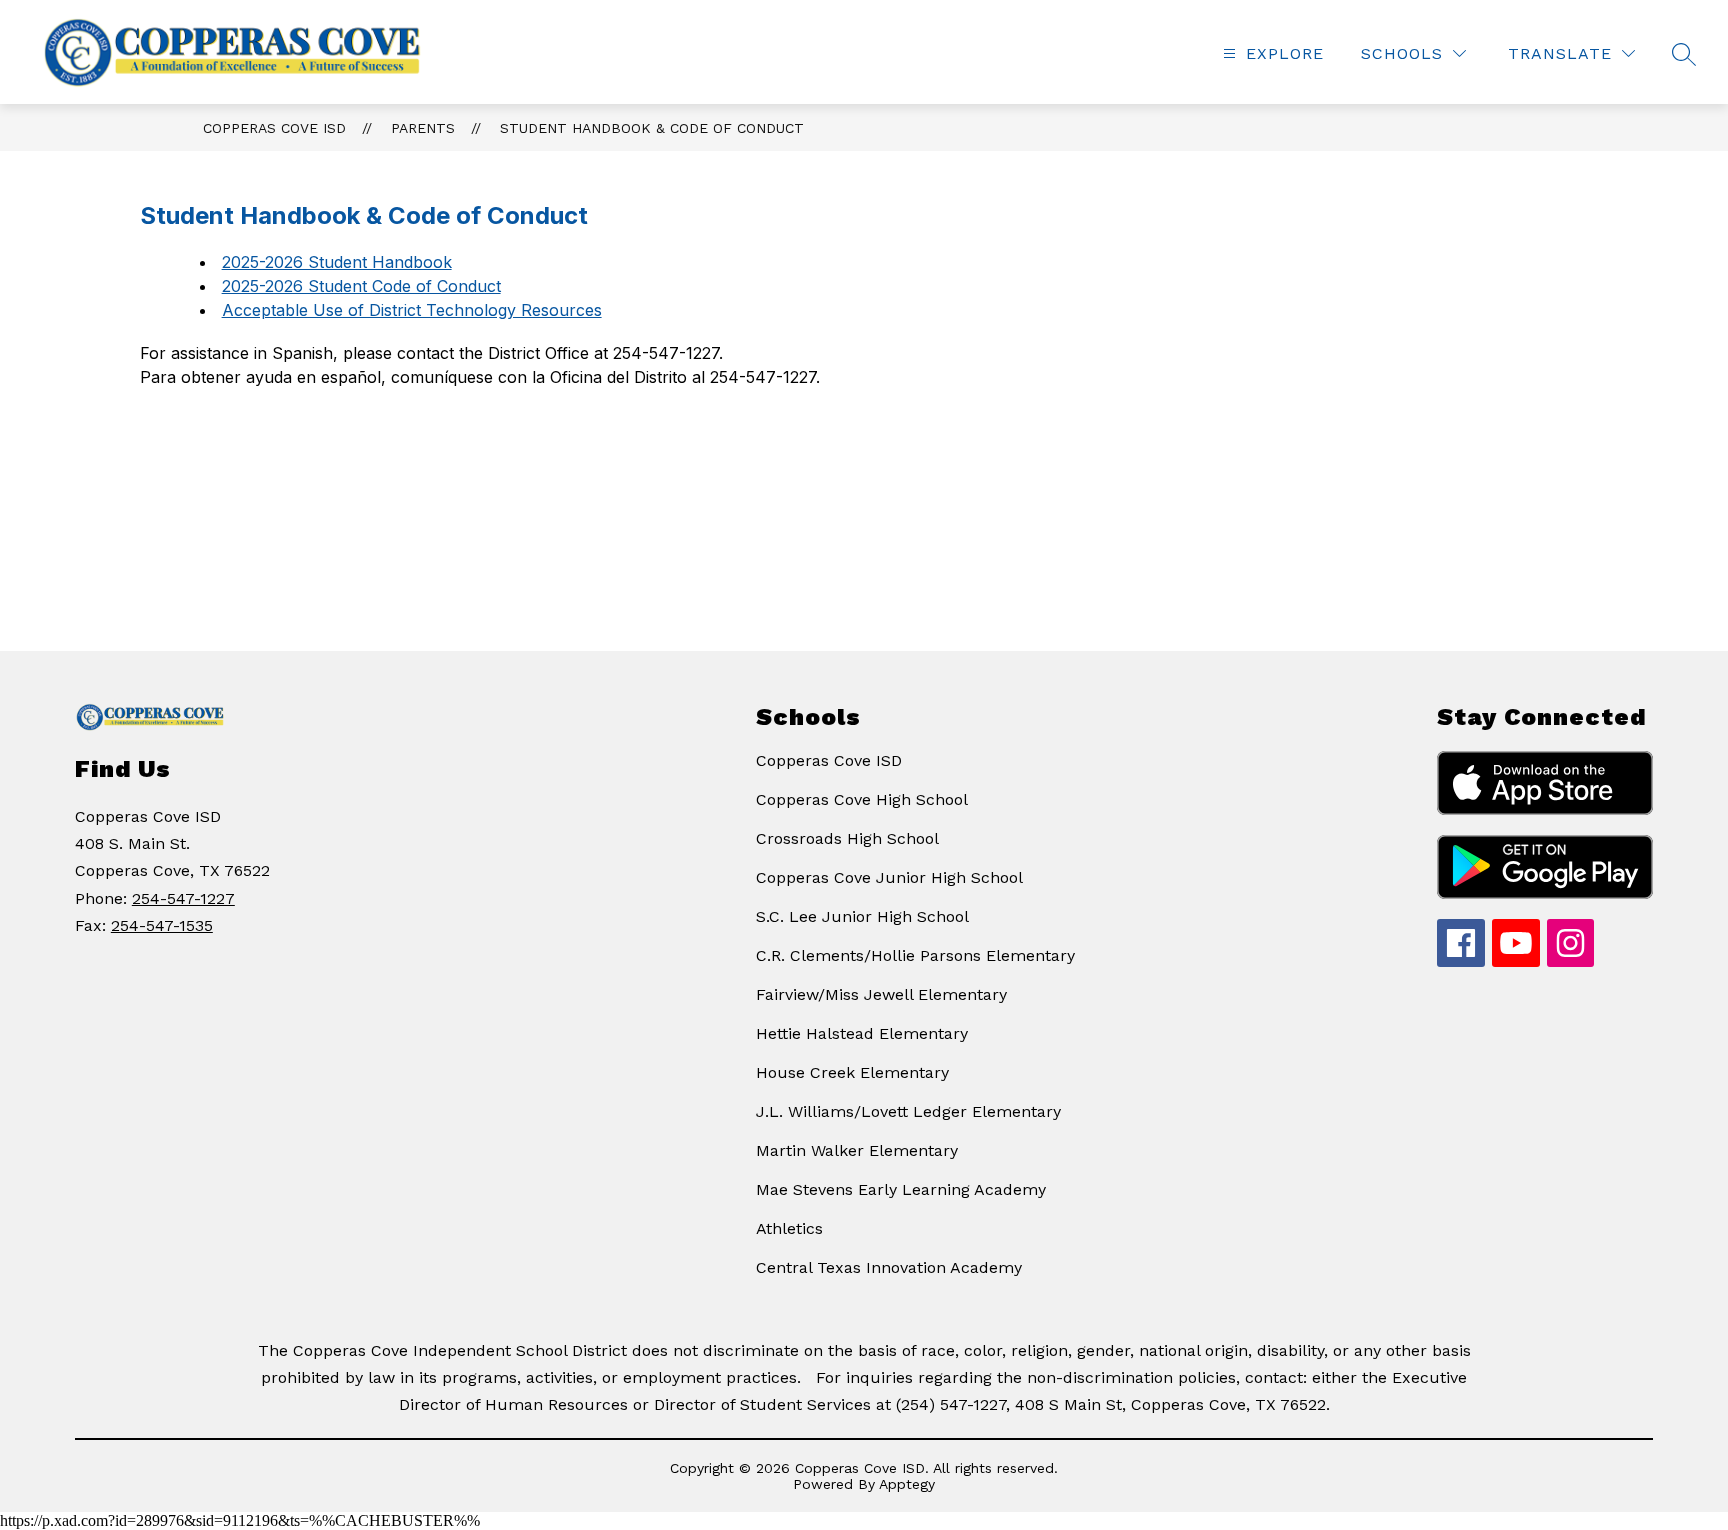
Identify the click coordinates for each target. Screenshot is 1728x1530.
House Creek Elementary (852, 1072)
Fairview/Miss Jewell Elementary (881, 994)
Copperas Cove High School (862, 799)
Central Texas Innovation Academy (889, 1267)
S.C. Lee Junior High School (862, 916)
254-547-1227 (183, 898)
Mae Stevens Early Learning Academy (901, 1189)
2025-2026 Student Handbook (337, 262)
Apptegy (907, 1484)
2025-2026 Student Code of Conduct (361, 286)
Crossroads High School (847, 838)
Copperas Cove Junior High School (889, 877)
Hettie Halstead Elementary (862, 1033)
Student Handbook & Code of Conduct (652, 128)
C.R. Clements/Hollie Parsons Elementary (915, 955)
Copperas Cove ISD (274, 128)
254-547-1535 (162, 925)
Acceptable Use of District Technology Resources (412, 310)
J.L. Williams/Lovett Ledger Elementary (908, 1111)
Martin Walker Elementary (857, 1150)
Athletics (789, 1228)
